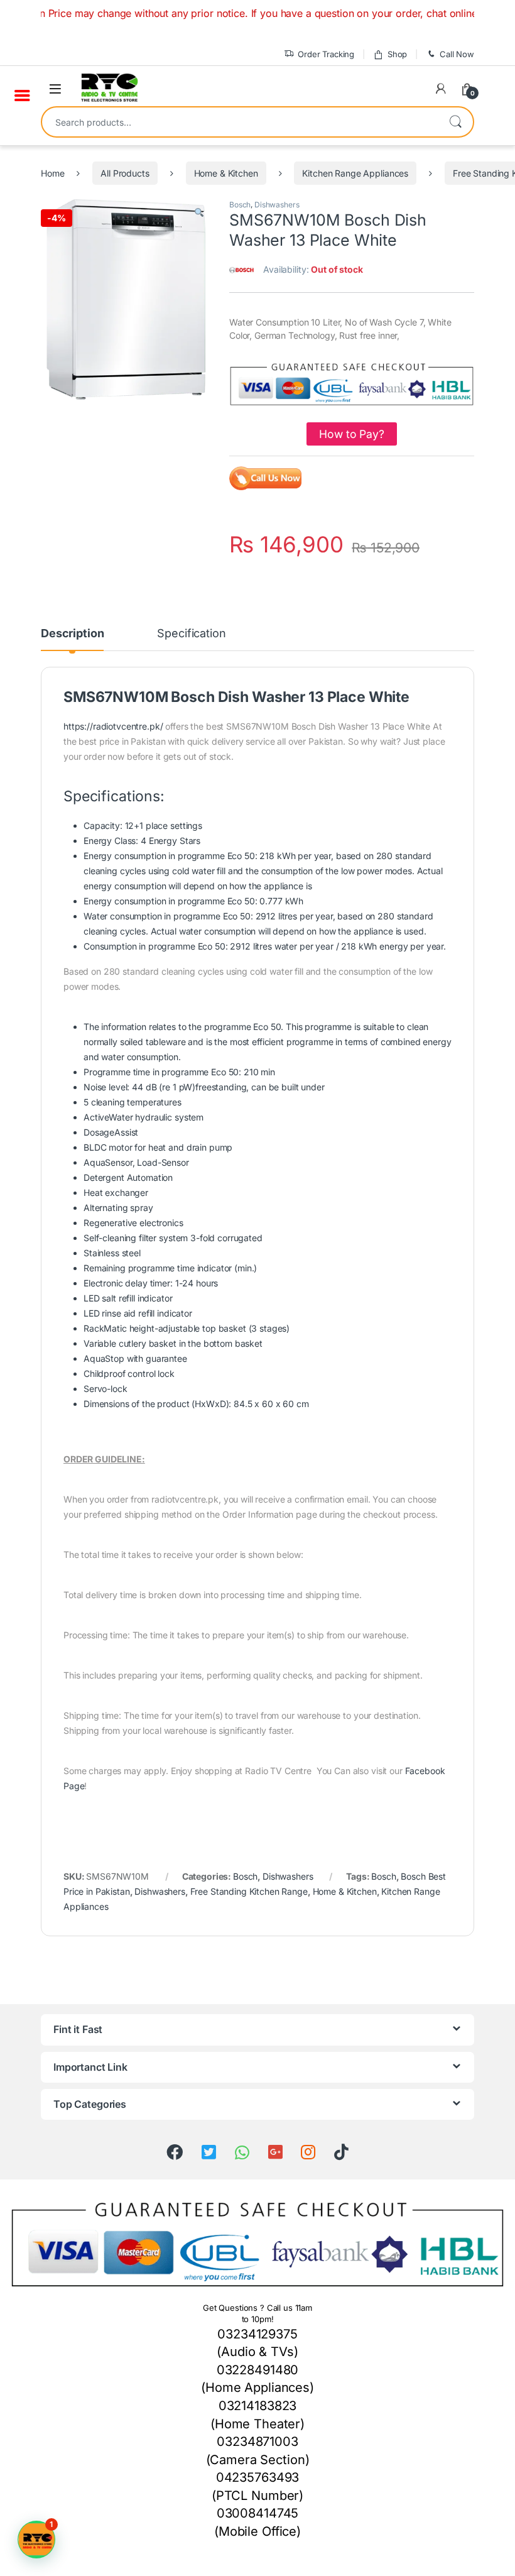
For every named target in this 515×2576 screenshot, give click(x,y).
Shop (397, 54)
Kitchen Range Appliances (355, 173)
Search (455, 122)
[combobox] (240, 122)
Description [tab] (72, 634)
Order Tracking (326, 54)
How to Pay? (351, 434)
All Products (125, 173)
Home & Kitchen (226, 173)
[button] (199, 213)
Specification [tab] (191, 634)
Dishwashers (277, 205)
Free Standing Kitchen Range (249, 1891)
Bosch (240, 205)
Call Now (457, 54)
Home (52, 173)
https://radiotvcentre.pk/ (113, 726)
